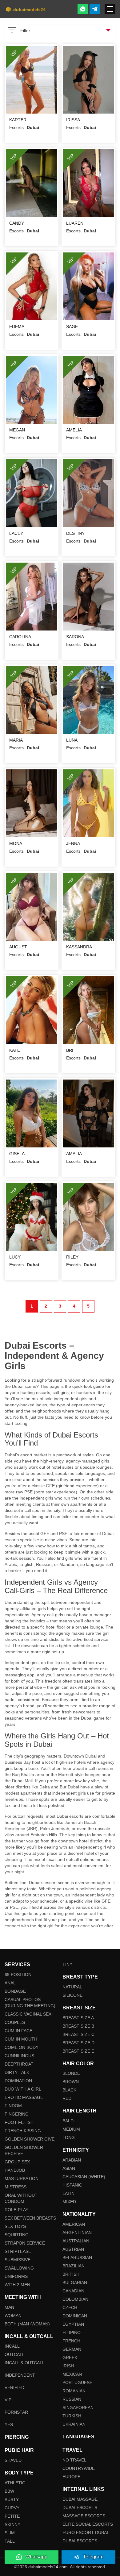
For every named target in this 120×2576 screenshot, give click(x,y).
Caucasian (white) (84, 2177)
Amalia (74, 1154)
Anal (10, 1983)
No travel (74, 2460)
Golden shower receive (24, 2150)
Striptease (18, 2251)
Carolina (20, 637)
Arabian (72, 2160)
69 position (18, 1975)
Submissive (18, 2260)
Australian (76, 2241)
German (72, 2349)
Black (69, 2090)
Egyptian (73, 2324)
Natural (72, 1987)
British (71, 2274)
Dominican (75, 2316)
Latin (68, 2193)
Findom (13, 2106)
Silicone (72, 1995)
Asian (69, 2168)
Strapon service (25, 2243)
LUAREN (75, 223)
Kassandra (79, 947)
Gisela (17, 1154)
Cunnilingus (19, 2056)
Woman (13, 2316)
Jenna (73, 843)
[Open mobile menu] (110, 9)
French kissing (23, 2131)
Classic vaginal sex (28, 2014)
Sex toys (15, 2226)
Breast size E (78, 2051)
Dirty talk (17, 2072)
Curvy (12, 2508)
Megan (17, 430)
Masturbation (22, 2179)
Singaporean (78, 2407)
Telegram (93, 2557)
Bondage (15, 1991)
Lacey (16, 533)
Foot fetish (19, 2122)
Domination (18, 2081)
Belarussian (77, 2258)
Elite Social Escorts (88, 2524)
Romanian (74, 2391)
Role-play (16, 2210)
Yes (9, 2424)
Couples (15, 2022)
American (74, 2224)
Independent (20, 2375)
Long (69, 2137)
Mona (16, 843)
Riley (72, 1257)
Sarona (75, 637)
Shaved (13, 2460)
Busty (12, 2499)
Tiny (67, 1964)
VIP (8, 2400)
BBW (9, 2491)
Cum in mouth (21, 2039)
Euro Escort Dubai (85, 2532)
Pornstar (16, 2412)
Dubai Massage (80, 2499)
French (71, 2341)
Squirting (17, 2235)
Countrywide (79, 2468)
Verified (14, 2387)
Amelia (74, 430)
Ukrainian (74, 2424)
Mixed (69, 2202)
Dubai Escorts (80, 2507)
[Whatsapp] (83, 9)
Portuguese (77, 2382)
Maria (16, 740)
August (18, 947)
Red (67, 2098)
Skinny (12, 2524)
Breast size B (78, 2026)
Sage (72, 327)
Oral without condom (21, 2198)
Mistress (16, 2187)
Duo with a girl (23, 2089)
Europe (71, 2477)
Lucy (15, 1257)
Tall (10, 2541)
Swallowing (19, 2268)
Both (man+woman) (27, 2324)
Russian (72, 2399)
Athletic (15, 2483)
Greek (70, 2358)
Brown (71, 2082)
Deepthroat (19, 2064)
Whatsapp (36, 2557)
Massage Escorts (84, 2516)
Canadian (73, 2291)
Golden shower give (30, 2139)
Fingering (17, 2114)
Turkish (72, 2416)
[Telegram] (95, 9)
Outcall (15, 2354)
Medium (71, 2129)
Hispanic (72, 2185)
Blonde (71, 2073)
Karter (18, 120)
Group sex (17, 2162)
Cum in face (18, 2031)
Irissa (73, 120)
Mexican (72, 2374)
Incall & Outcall (25, 2363)
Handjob (15, 2170)
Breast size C (78, 2034)
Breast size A (78, 2018)
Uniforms (16, 2276)
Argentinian (77, 2233)
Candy (17, 223)
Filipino (72, 2333)
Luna (72, 740)
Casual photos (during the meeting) (30, 2003)
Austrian (73, 2249)
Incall (12, 2346)
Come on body (22, 2047)
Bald (68, 2121)
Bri (70, 1050)
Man (9, 2307)
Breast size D (78, 2043)
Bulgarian (75, 2283)
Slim (10, 2533)
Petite (12, 2516)
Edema (17, 327)
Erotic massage (24, 2097)
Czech (70, 2308)
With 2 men (17, 2285)
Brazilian (74, 2266)
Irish (68, 2366)
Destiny (75, 533)
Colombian (75, 2299)
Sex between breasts (30, 2218)
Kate (15, 1050)
